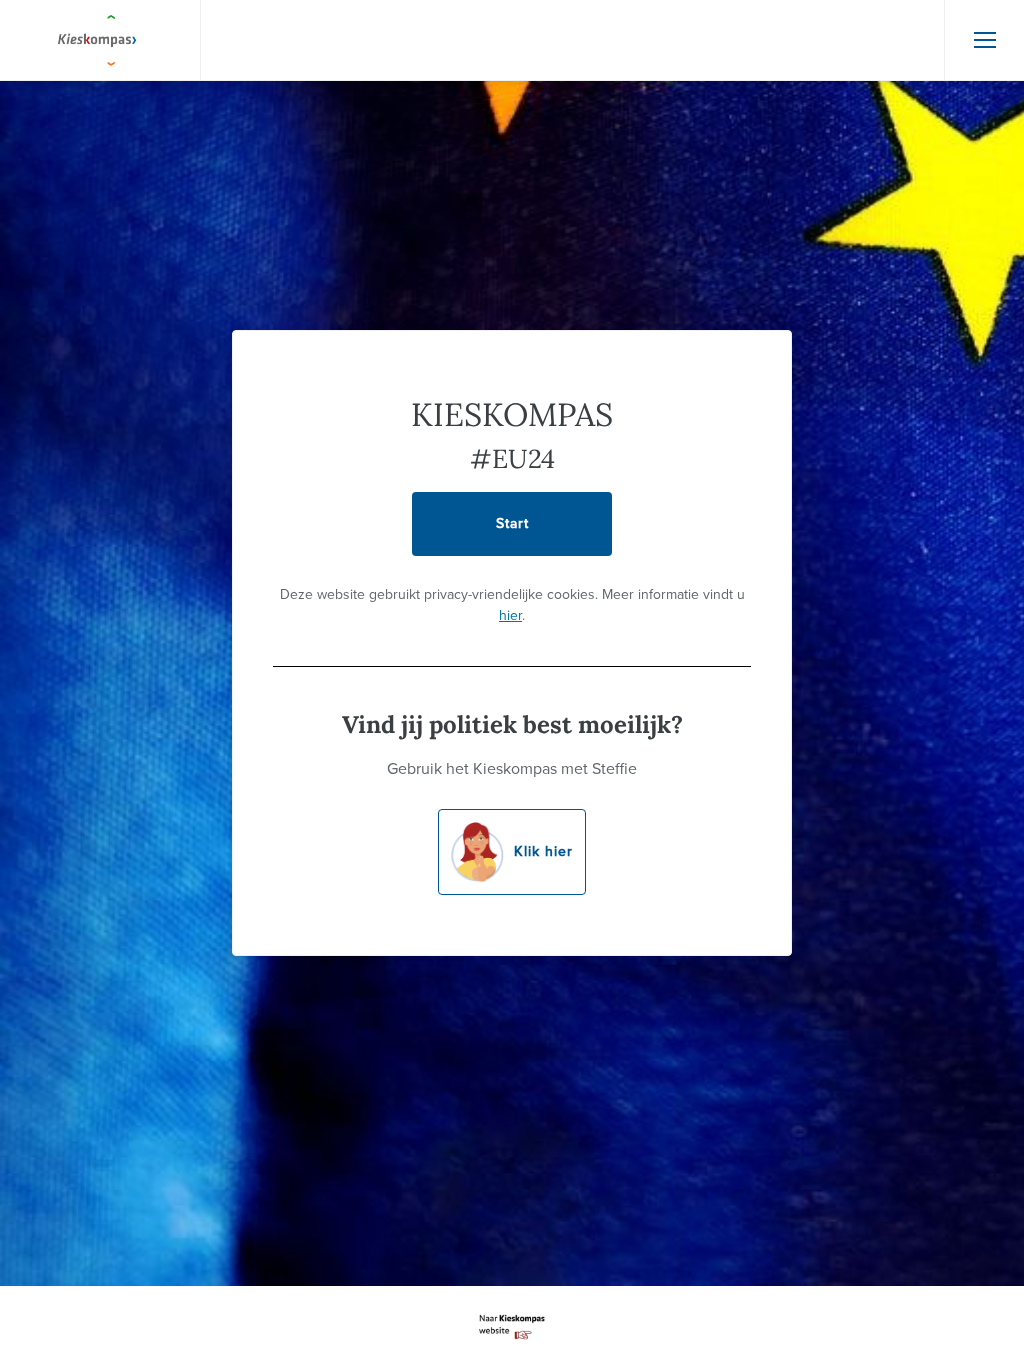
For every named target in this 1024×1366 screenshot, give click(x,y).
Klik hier (543, 851)
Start (512, 523)
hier (510, 615)
